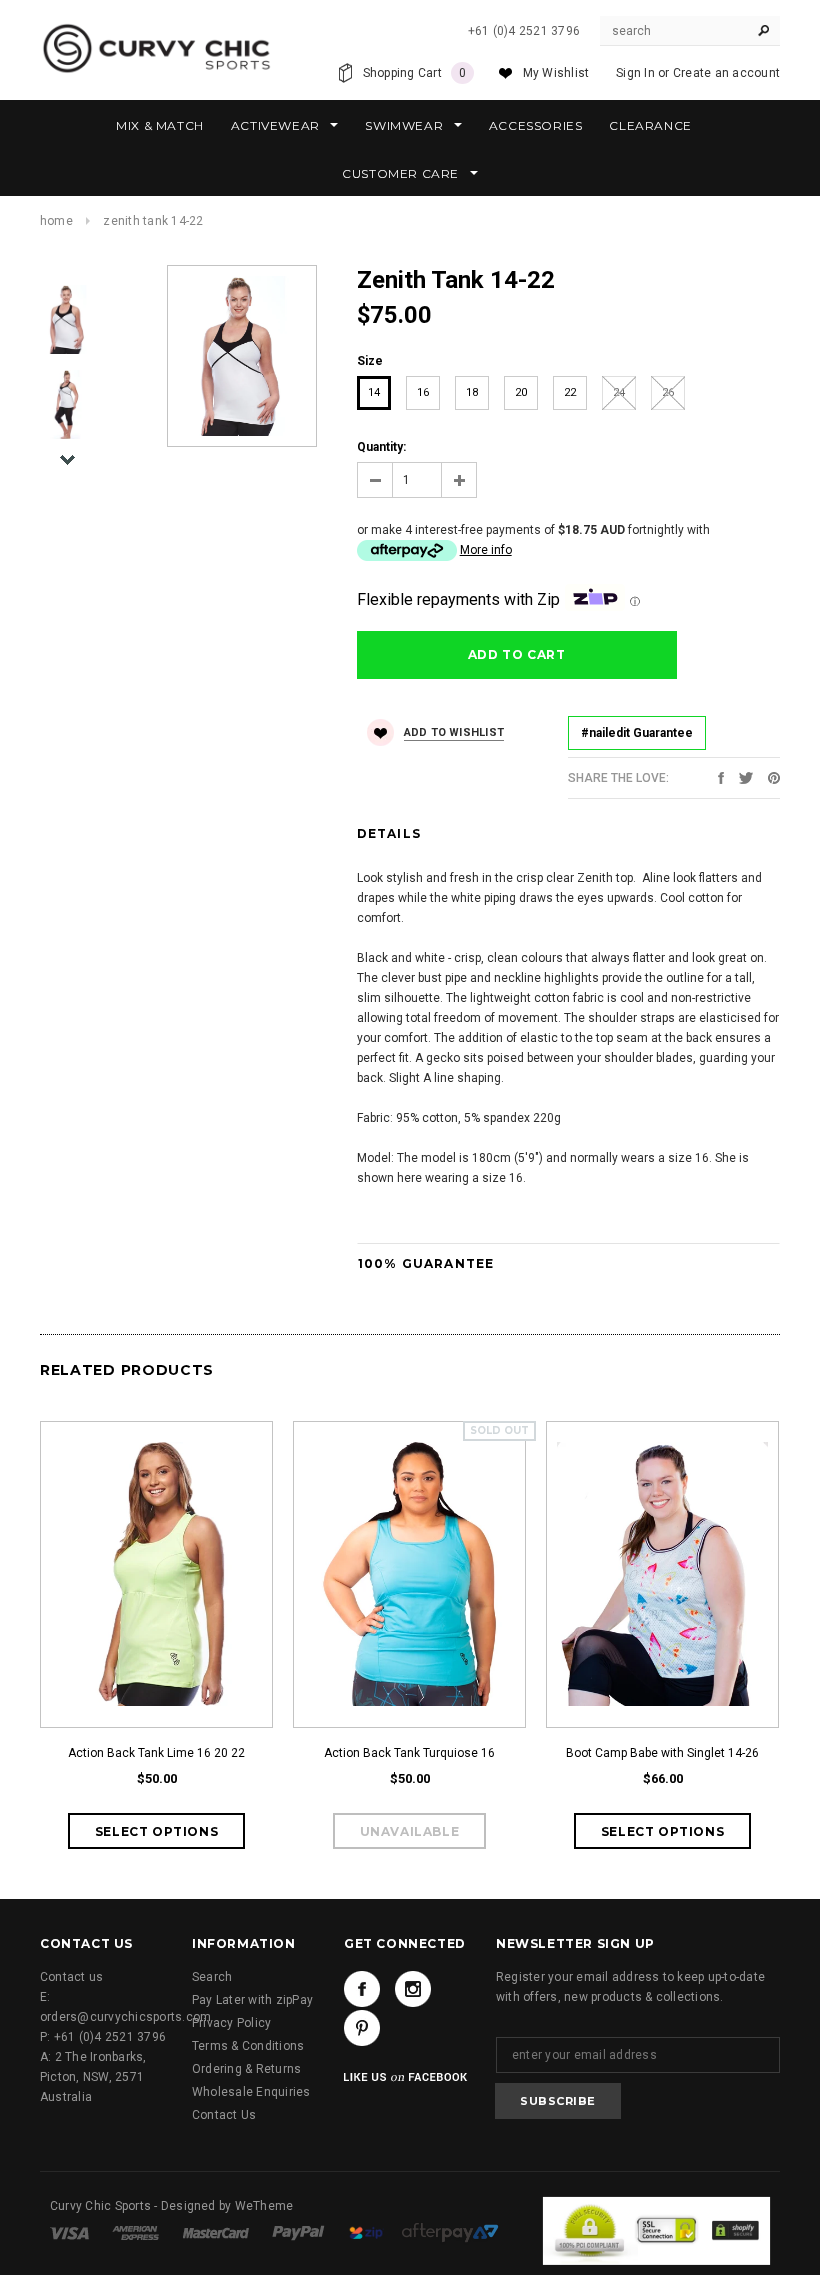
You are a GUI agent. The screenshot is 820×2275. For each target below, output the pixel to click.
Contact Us (224, 2115)
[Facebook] (362, 1989)
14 (374, 392)
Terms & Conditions (248, 2046)
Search (212, 1977)
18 (472, 392)
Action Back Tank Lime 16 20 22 (156, 1753)
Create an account (726, 73)
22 (570, 392)
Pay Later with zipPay (252, 2000)
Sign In (635, 73)
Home (56, 221)
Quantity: (381, 447)
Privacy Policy (231, 2023)
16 (423, 392)
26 (668, 392)
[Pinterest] (774, 777)
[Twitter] (746, 777)
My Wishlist (556, 73)
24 (619, 392)
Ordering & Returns (246, 2069)
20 (521, 392)
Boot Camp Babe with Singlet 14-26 (662, 1753)
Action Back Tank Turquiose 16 (409, 1753)
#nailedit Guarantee (637, 733)
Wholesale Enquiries (251, 2092)
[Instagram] (413, 1989)
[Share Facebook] (721, 777)
